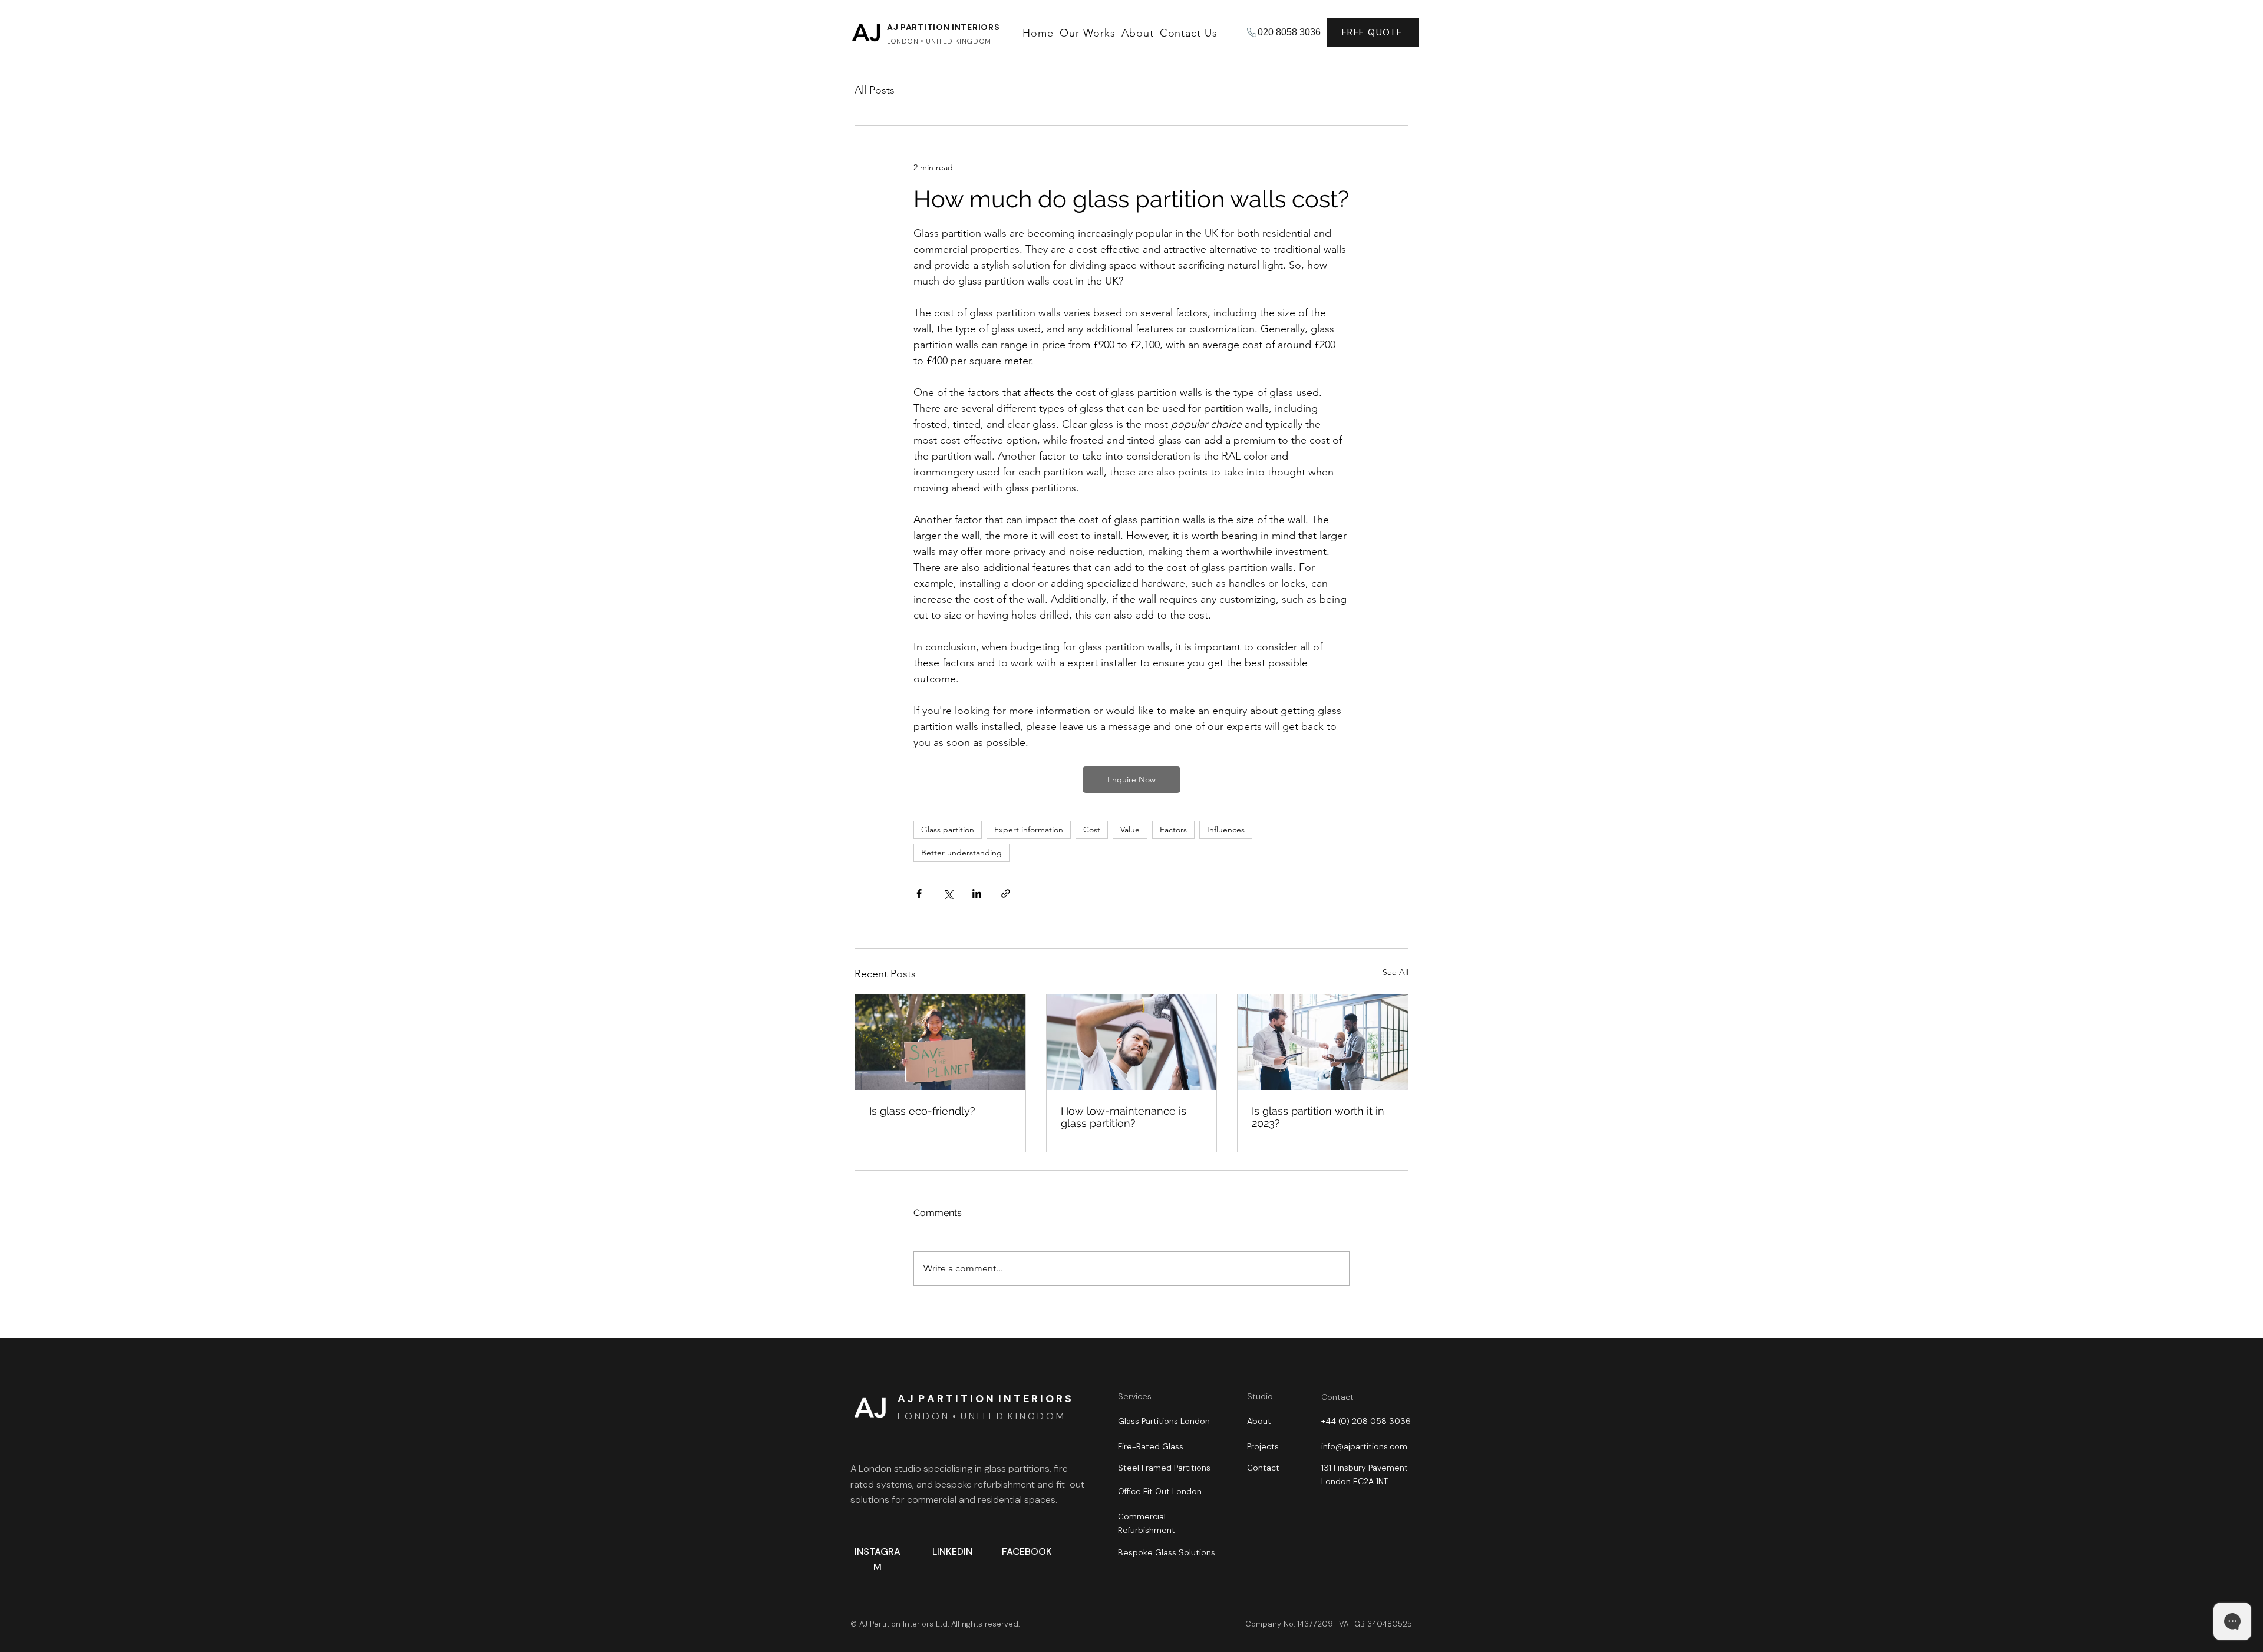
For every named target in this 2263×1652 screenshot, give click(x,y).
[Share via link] (1006, 893)
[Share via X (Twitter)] (948, 893)
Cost (1092, 830)
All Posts (875, 90)
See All (1396, 972)
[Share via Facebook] (919, 893)
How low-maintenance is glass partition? (1124, 1117)
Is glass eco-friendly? (922, 1111)
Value (1130, 830)
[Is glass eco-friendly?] (940, 1042)
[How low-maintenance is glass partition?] (1132, 1042)
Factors (1173, 830)
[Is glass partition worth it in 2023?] (1323, 1042)
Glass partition (948, 830)
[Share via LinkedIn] (977, 893)
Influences (1226, 830)
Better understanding (961, 853)
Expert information (1029, 830)
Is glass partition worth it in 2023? (1318, 1117)
